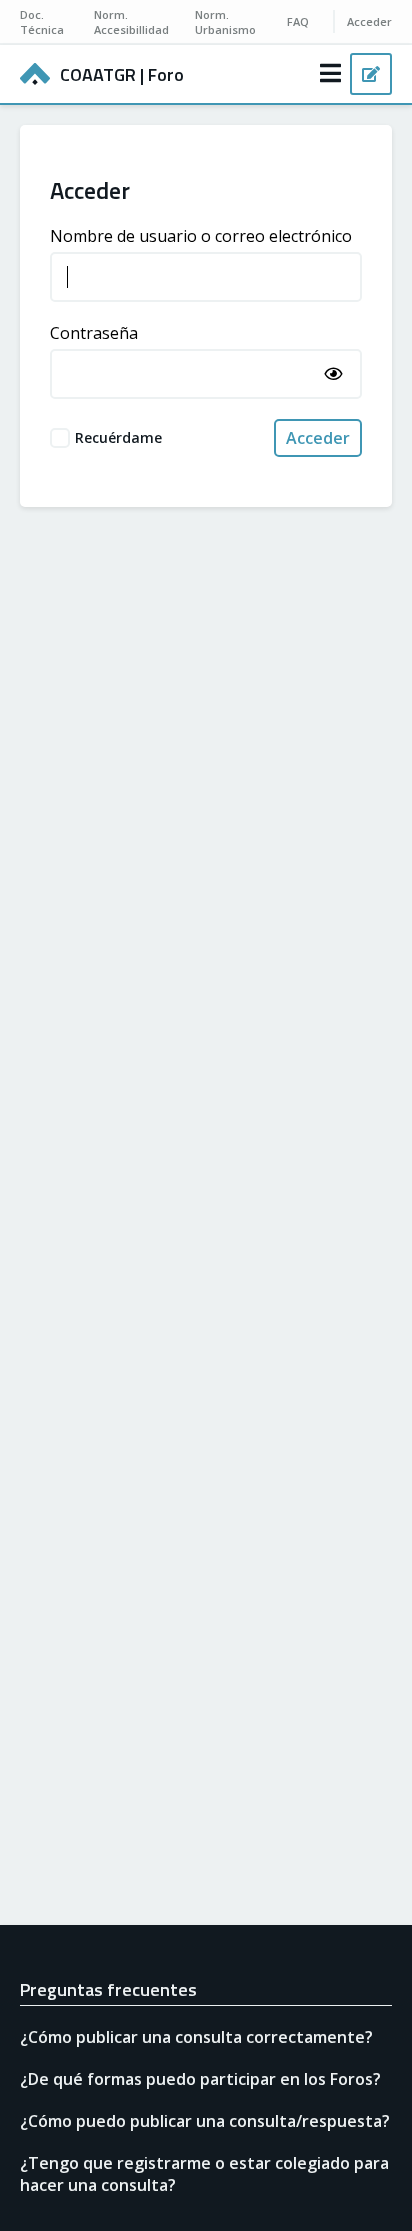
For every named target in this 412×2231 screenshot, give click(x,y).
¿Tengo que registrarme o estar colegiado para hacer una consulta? (204, 2174)
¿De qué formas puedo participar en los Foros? (200, 2079)
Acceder (318, 438)
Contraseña (94, 333)
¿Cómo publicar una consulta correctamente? (196, 2037)
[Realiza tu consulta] (371, 74)
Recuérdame (118, 437)
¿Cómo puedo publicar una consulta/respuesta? (205, 2121)
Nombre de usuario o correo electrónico (201, 236)
